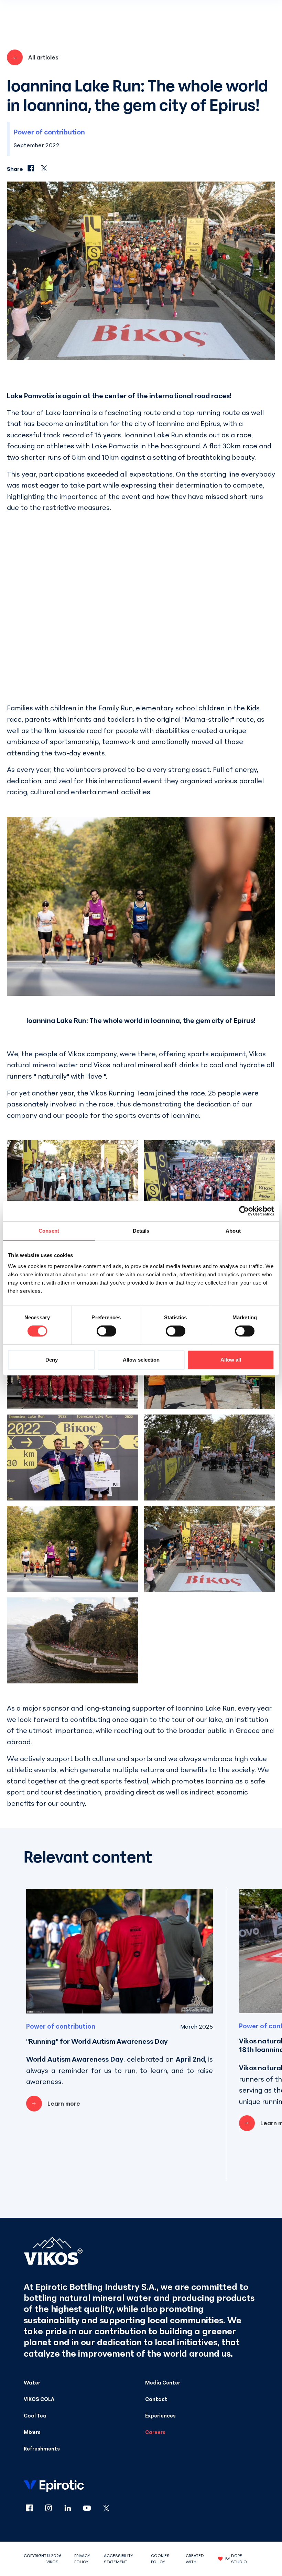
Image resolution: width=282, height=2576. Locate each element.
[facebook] (33, 2508)
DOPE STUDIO (239, 2559)
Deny (52, 1360)
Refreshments (42, 2448)
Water (32, 2382)
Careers (155, 2432)
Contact (156, 2399)
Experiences (160, 2415)
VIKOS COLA (39, 2399)
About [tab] (233, 1231)
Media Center (163, 2382)
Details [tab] (141, 1231)
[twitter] (106, 2508)
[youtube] (91, 2508)
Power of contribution (49, 132)
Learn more (64, 2103)
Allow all (231, 1360)
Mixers (32, 2432)
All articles (43, 57)
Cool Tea (35, 2415)
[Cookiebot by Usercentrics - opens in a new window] (244, 1211)
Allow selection (141, 1360)
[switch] (106, 1331)
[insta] (53, 2508)
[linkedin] (72, 2508)
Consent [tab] (49, 1231)
